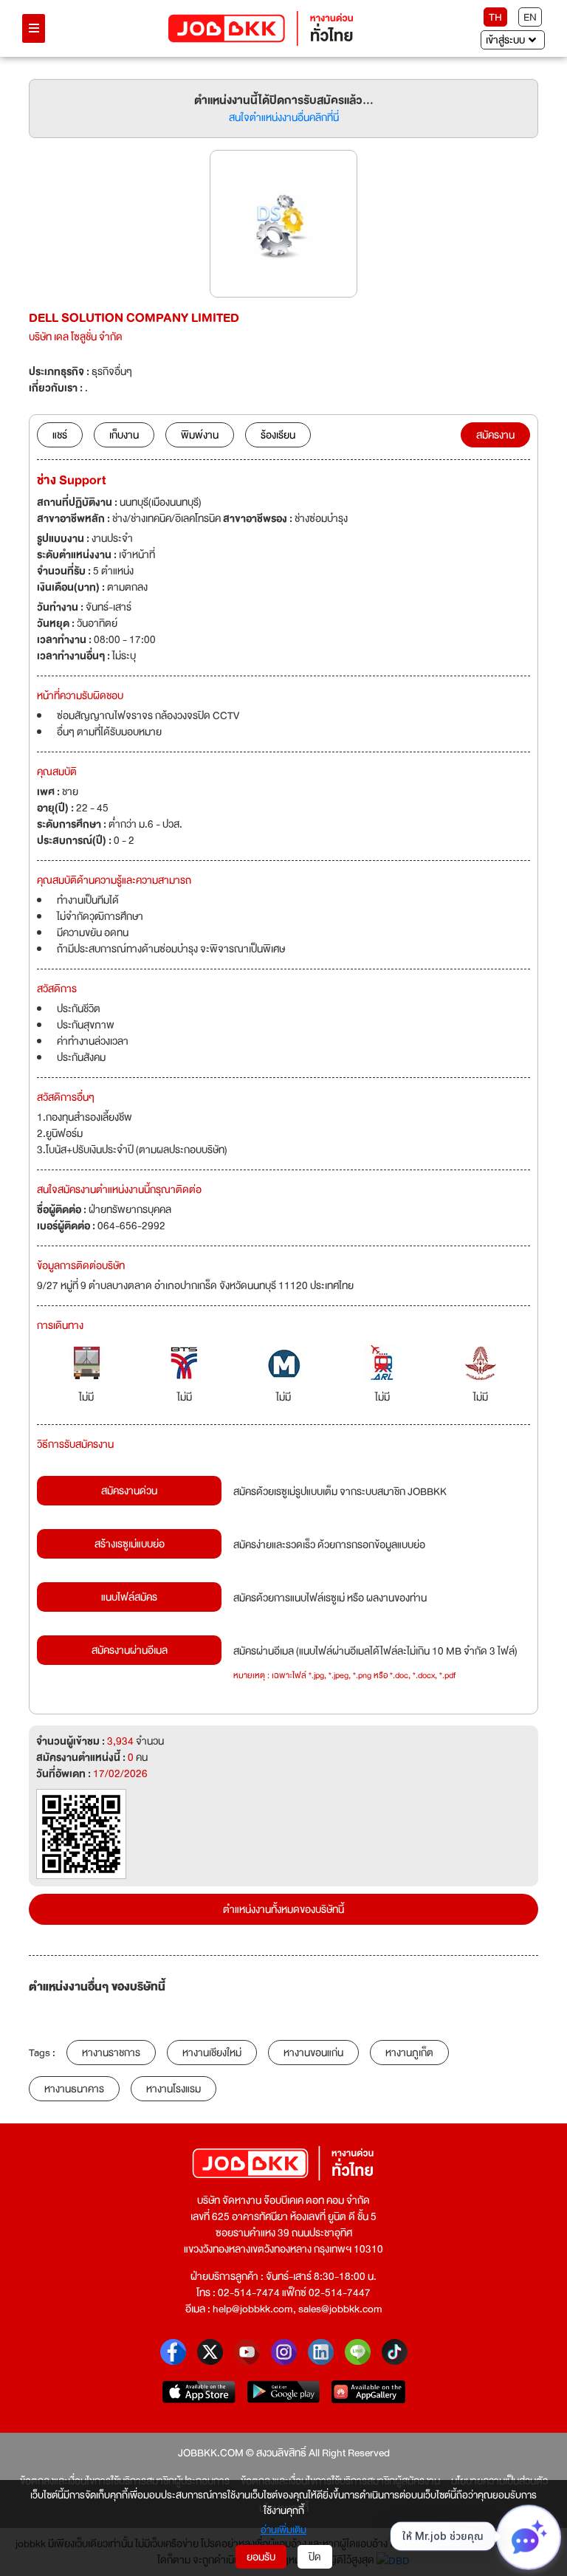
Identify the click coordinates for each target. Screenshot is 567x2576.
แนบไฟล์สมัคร (129, 1597)
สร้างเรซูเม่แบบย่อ (130, 1544)
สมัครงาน (495, 435)
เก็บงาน (124, 435)
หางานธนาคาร (74, 2089)
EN (530, 17)
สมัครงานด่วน (129, 1491)
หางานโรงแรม (173, 2089)
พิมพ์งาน (200, 435)
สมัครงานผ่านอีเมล (130, 1650)
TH (495, 17)
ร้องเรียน (278, 435)
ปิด (315, 2557)
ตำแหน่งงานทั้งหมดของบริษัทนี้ (283, 1909)
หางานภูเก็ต (409, 2053)
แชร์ (60, 435)
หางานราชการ (111, 2053)
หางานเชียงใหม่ (212, 2053)
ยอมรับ (261, 2557)
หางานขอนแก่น (313, 2053)
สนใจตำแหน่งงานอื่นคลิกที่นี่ (284, 117)
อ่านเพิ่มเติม (283, 2530)
